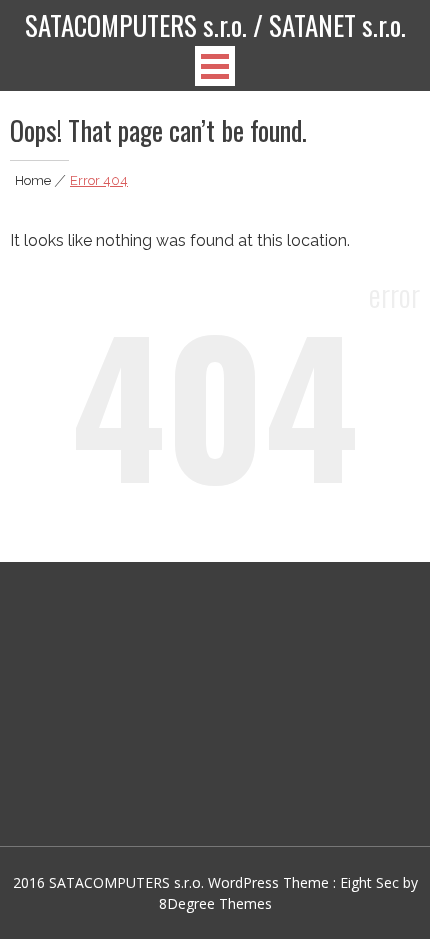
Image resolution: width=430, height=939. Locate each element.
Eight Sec (371, 882)
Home (33, 180)
